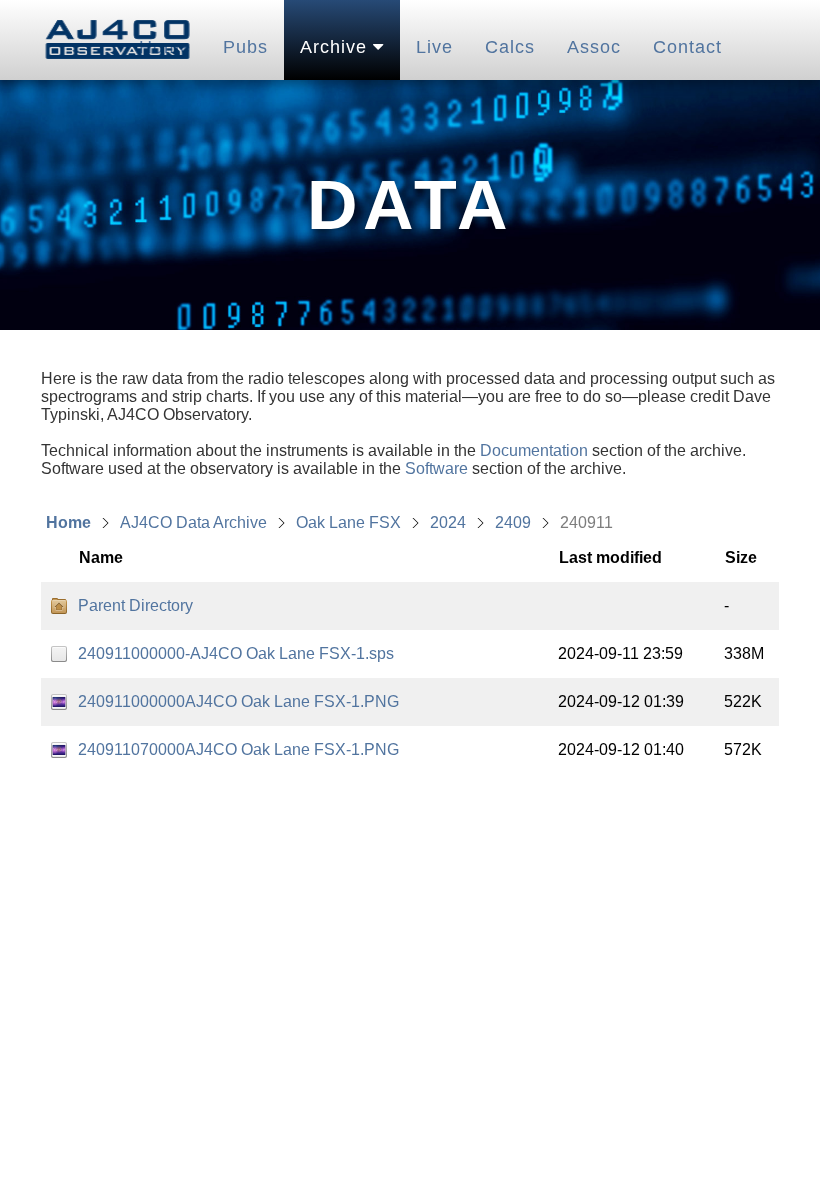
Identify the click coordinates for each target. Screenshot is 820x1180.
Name (101, 557)
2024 (448, 522)
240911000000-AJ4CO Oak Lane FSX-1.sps (236, 653)
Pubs (245, 47)
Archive (336, 47)
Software (436, 468)
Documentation (534, 450)
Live (434, 47)
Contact (687, 47)
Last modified (610, 557)
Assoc (594, 47)
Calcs (510, 47)
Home (68, 522)
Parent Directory (135, 605)
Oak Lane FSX (348, 522)
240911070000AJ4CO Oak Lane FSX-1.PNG (238, 749)
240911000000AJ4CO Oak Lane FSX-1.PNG (238, 701)
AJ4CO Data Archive (193, 522)
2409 (513, 522)
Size (741, 557)
